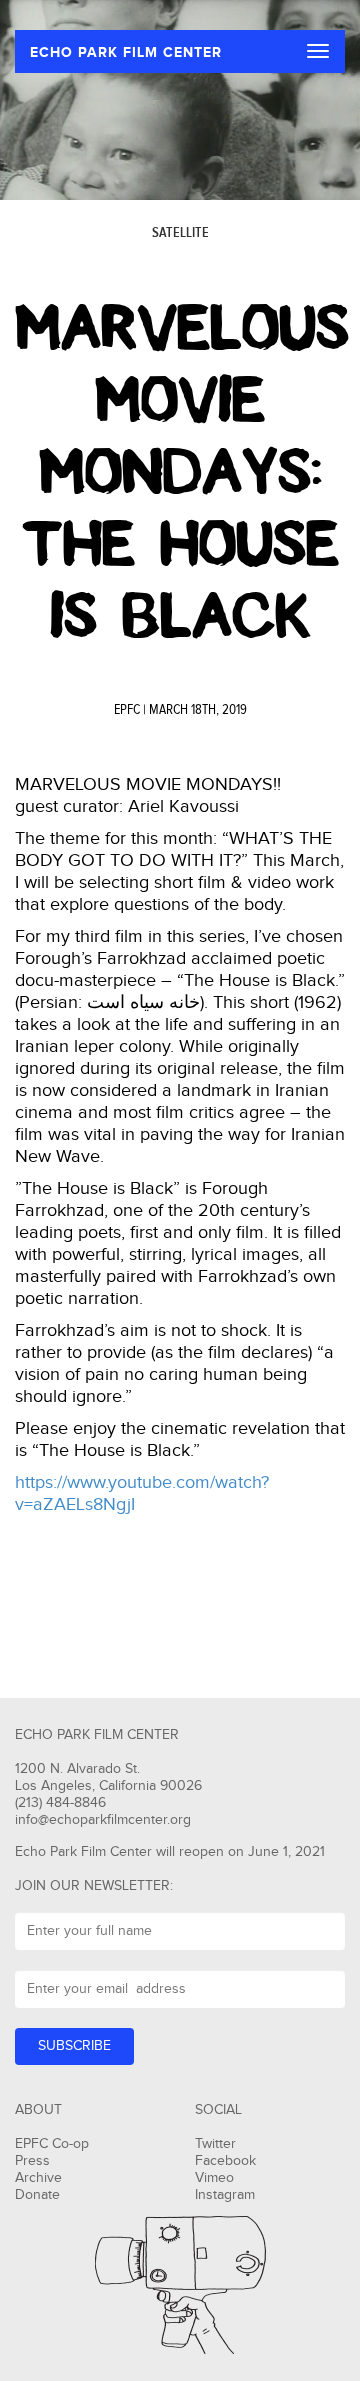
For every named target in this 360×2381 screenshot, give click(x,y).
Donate (37, 2195)
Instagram (225, 2195)
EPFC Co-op (52, 2144)
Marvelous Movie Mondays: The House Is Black (182, 472)
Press (32, 2161)
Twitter (215, 2144)
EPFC (127, 710)
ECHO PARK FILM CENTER (126, 52)
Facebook (225, 2161)
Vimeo (214, 2178)
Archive (38, 2178)
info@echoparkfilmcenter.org (103, 1820)
